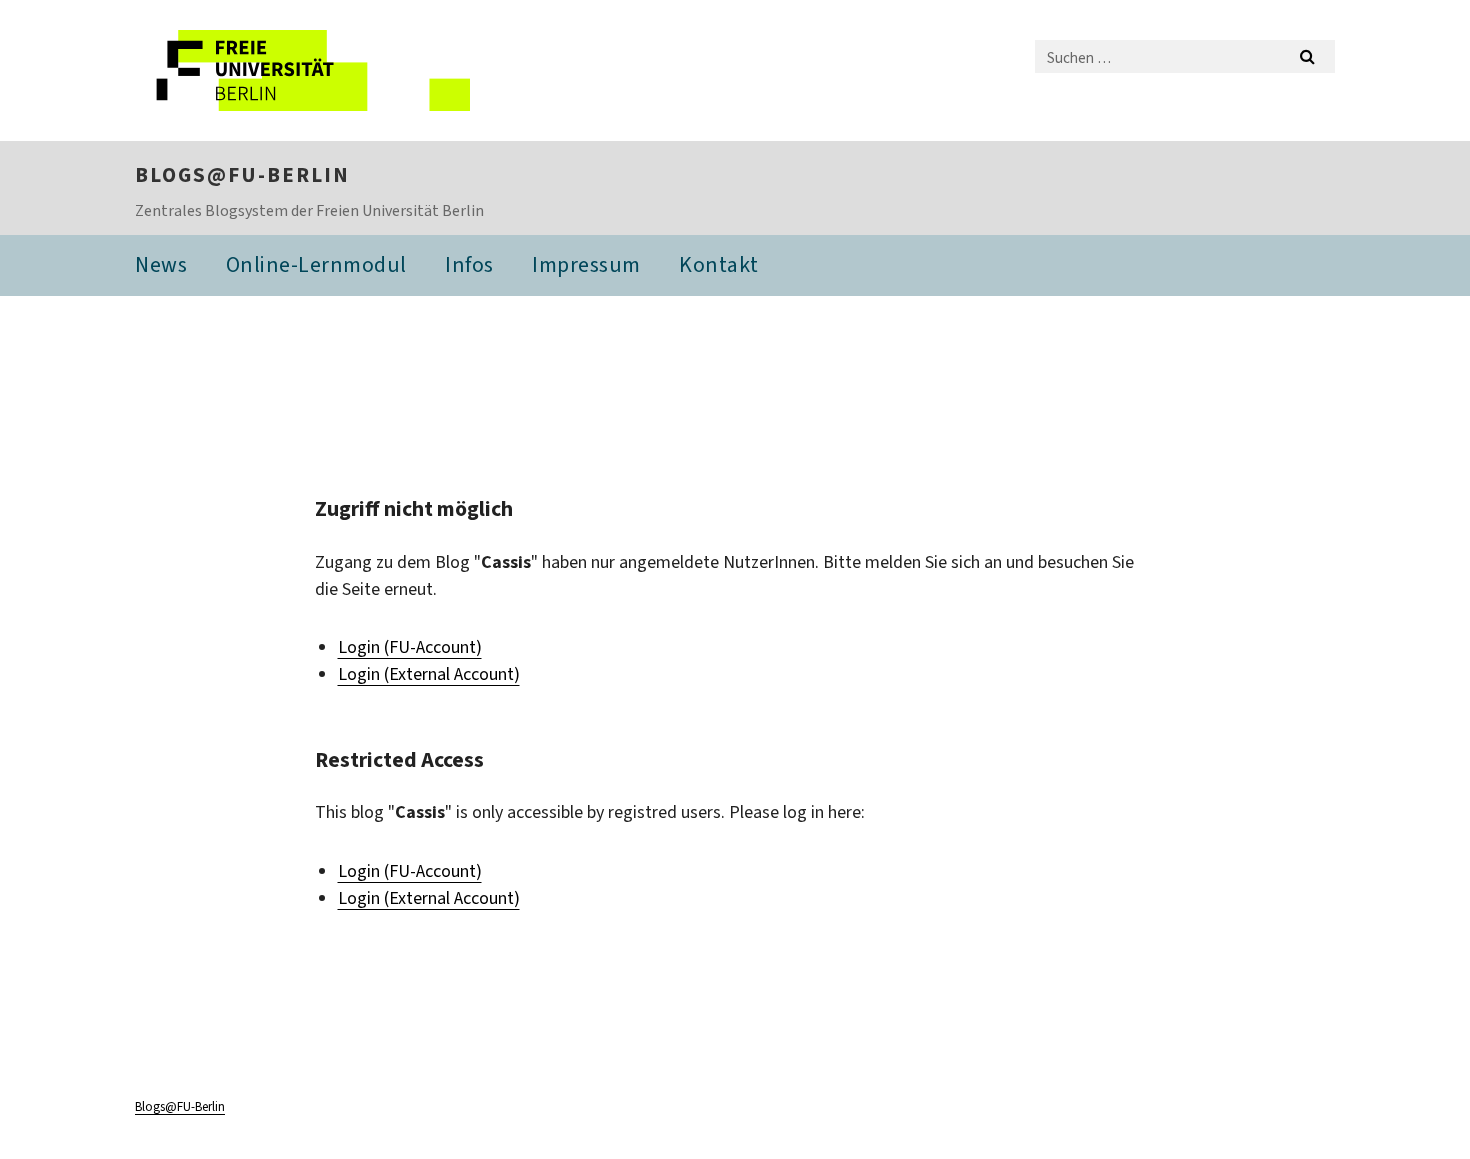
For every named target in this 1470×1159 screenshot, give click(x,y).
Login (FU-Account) (410, 647)
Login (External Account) (429, 674)
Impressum (586, 264)
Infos (469, 264)
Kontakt (719, 264)
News (161, 264)
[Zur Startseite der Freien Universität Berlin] (302, 70)
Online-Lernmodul (316, 264)
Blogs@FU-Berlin (242, 175)
